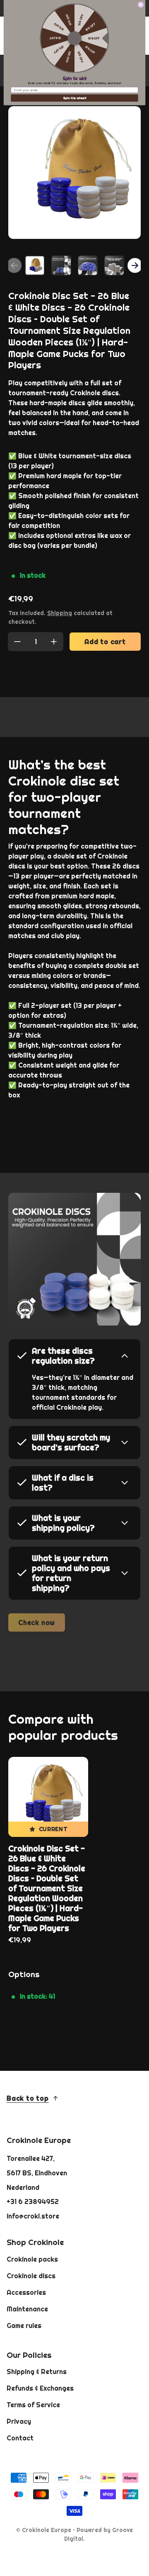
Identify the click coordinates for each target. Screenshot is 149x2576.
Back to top (28, 2098)
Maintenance (27, 2309)
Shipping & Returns (37, 2372)
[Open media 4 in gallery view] (114, 265)
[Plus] (54, 642)
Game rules (24, 2325)
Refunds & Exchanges (40, 2388)
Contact (20, 2438)
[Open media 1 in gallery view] (35, 265)
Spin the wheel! (75, 98)
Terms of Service (33, 2405)
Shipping (60, 613)
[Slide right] (135, 265)
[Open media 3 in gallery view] (88, 265)
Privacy (19, 2421)
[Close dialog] (141, 5)
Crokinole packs (32, 2259)
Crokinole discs (31, 2276)
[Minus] (17, 642)
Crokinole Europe (47, 2530)
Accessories (26, 2292)
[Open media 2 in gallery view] (61, 265)
